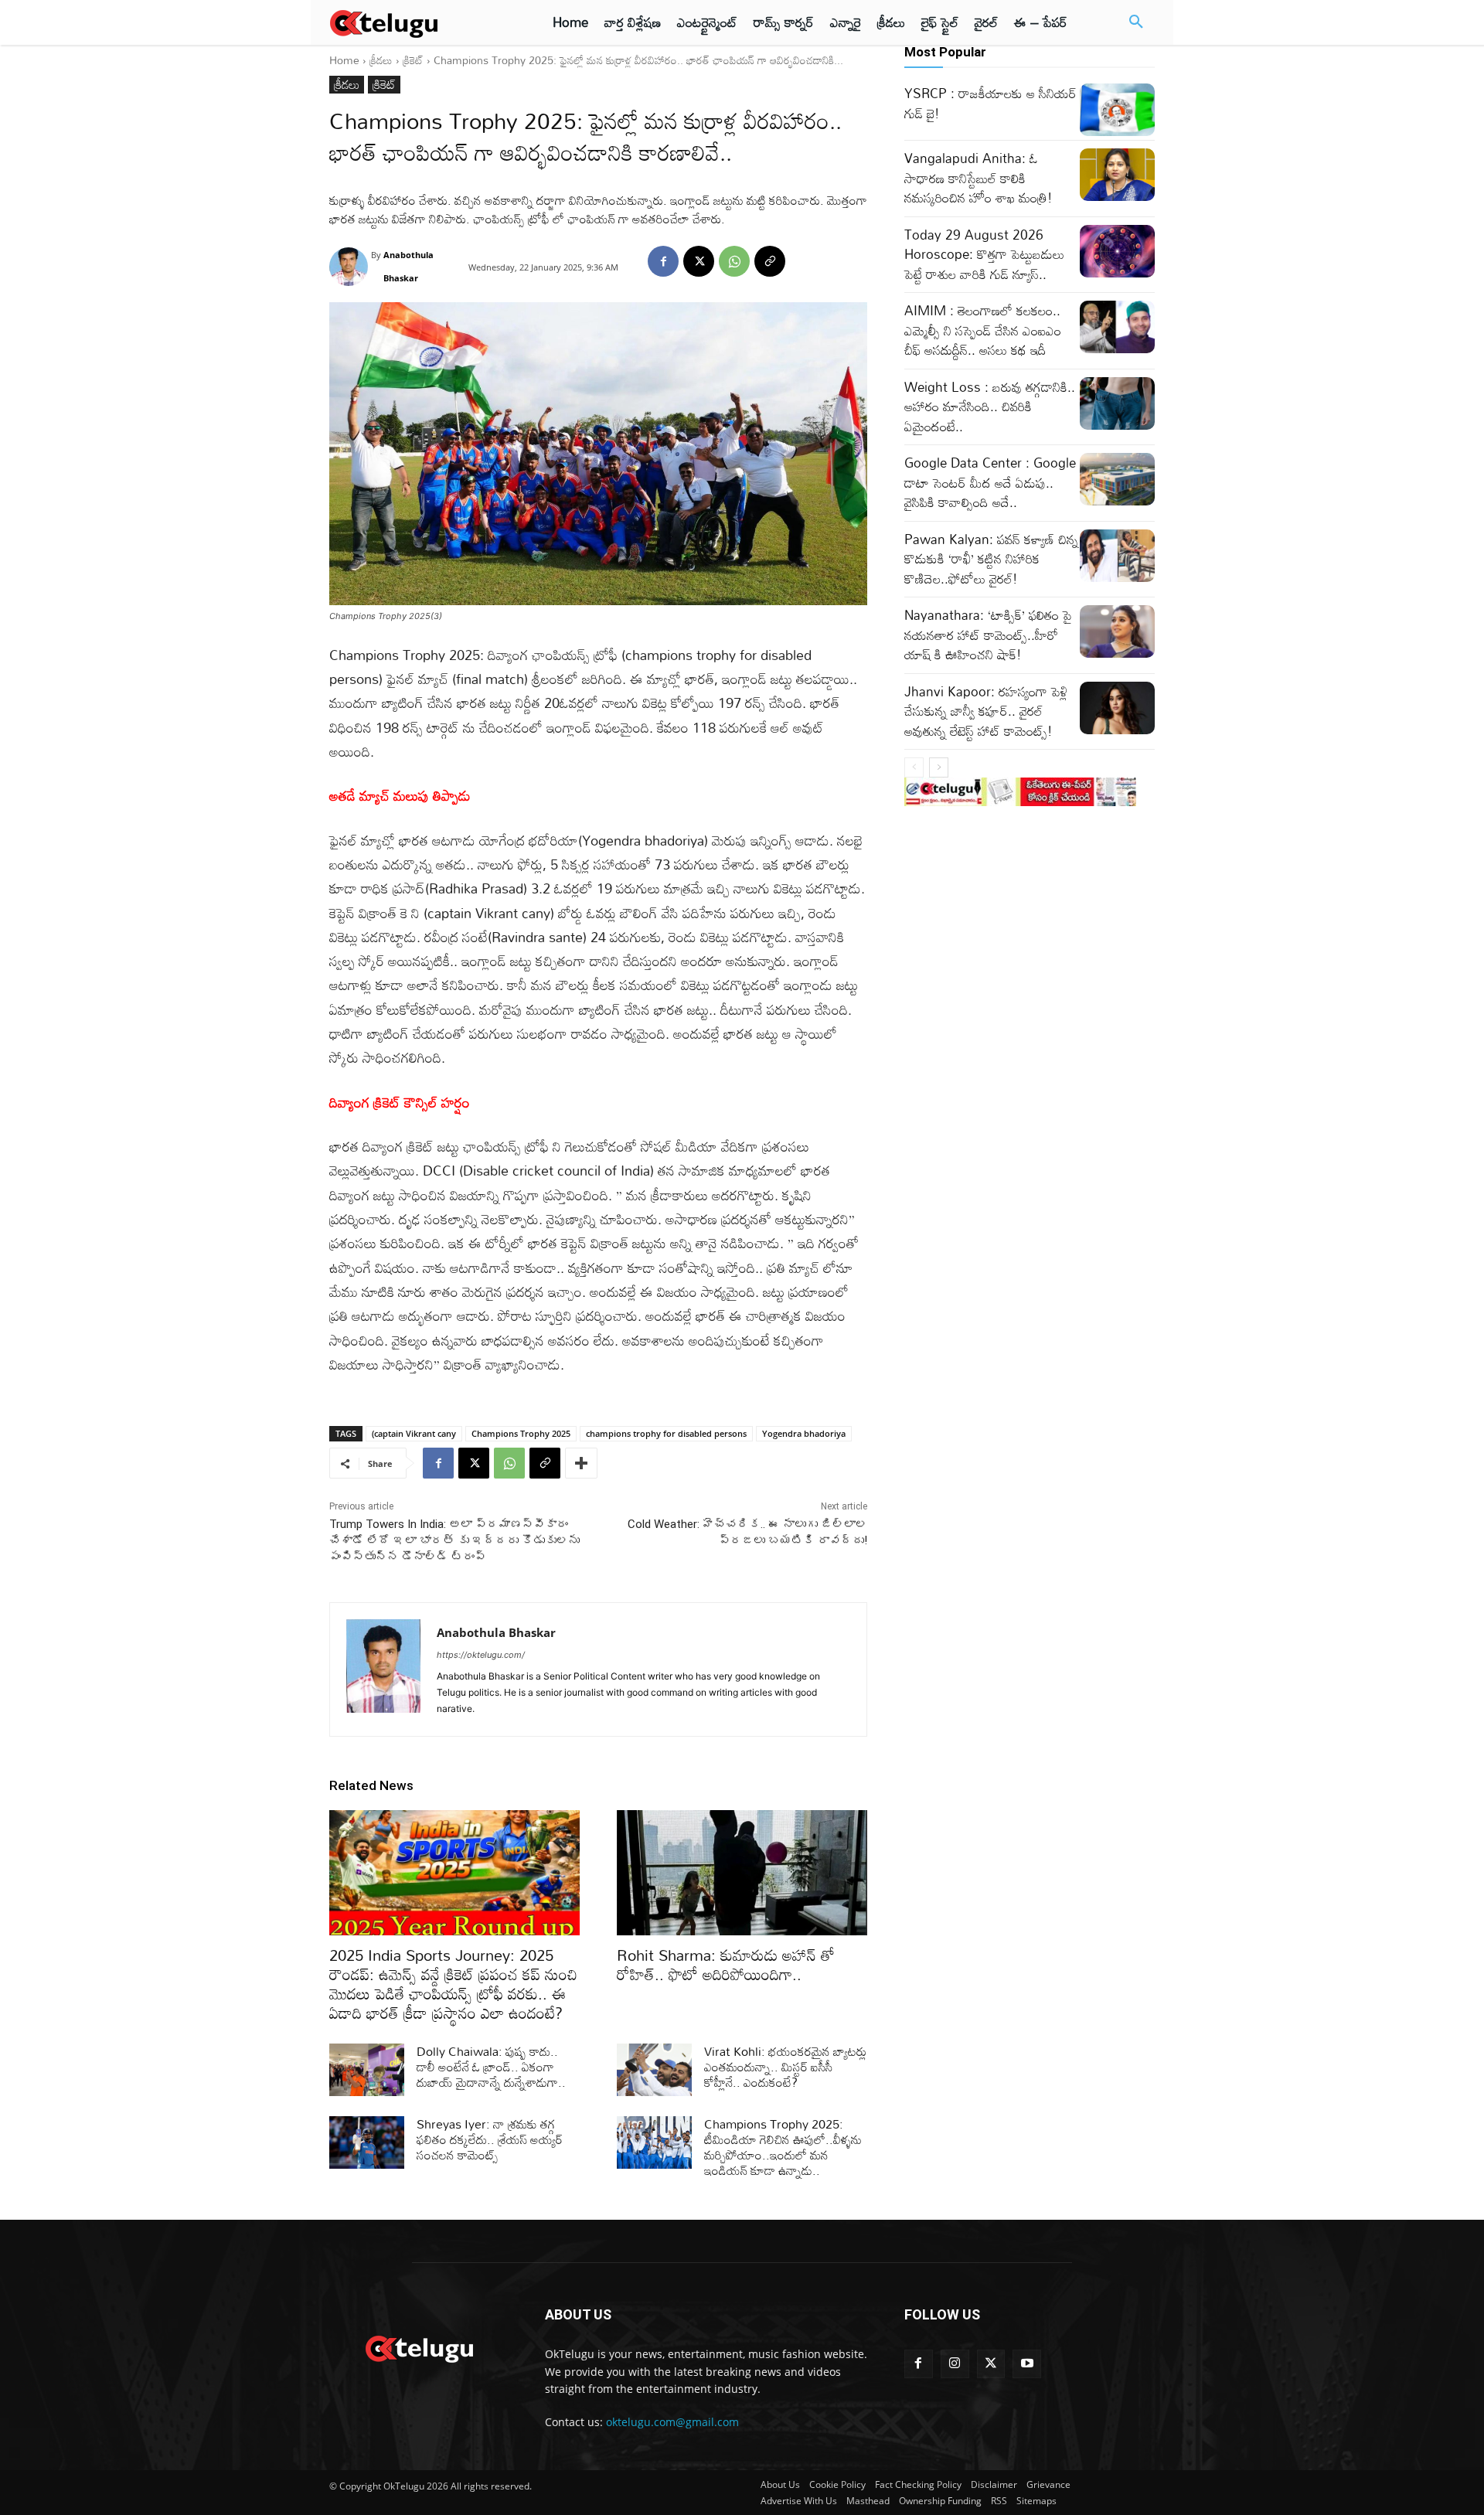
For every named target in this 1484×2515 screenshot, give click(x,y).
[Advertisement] (261, 286)
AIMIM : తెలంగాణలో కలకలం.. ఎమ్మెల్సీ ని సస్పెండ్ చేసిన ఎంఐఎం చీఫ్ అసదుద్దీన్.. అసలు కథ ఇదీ (983, 330)
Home (344, 60)
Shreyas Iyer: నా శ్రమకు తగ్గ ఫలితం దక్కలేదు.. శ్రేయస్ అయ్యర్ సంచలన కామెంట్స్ (490, 2139)
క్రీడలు (381, 60)
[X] (699, 261)
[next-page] (939, 767)
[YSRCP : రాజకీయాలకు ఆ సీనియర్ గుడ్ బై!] (1117, 110)
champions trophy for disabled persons (666, 1433)
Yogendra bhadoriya (804, 1433)
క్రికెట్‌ (413, 60)
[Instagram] (955, 2364)
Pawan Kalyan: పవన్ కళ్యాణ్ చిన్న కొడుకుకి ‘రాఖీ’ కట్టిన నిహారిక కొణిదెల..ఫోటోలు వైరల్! (991, 559)
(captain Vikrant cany (414, 1433)
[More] (581, 1463)
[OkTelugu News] (419, 2347)
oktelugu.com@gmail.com (672, 2422)
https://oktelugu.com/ (481, 1655)
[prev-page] (914, 767)
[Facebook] (663, 261)
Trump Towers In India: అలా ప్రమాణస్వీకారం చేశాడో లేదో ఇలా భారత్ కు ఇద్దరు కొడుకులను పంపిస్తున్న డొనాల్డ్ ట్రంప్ (454, 1540)
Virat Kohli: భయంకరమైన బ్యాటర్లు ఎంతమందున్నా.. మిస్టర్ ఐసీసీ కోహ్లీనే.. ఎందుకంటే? (785, 2067)
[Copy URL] (770, 261)
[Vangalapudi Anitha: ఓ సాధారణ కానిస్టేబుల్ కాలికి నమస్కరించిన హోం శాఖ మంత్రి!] (1117, 175)
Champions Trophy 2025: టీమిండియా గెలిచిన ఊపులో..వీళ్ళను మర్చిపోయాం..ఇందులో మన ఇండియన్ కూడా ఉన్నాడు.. (783, 2147)
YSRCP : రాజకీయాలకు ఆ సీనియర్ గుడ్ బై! (990, 103)
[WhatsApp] (734, 261)
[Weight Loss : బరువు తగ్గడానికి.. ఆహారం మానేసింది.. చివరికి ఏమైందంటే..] (1117, 403)
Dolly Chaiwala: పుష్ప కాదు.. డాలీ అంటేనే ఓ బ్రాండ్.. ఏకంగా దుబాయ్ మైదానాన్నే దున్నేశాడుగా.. (491, 2067)
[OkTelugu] (419, 22)
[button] (1136, 22)
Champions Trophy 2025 (521, 1433)
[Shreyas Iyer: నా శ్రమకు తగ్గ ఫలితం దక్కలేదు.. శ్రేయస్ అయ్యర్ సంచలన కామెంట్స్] (367, 2142)
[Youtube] (1027, 2364)
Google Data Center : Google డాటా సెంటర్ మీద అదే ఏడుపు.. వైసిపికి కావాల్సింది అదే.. (990, 482)
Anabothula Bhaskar (408, 266)
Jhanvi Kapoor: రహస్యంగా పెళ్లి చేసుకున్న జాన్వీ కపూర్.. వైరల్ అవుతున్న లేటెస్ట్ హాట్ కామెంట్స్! (986, 711)
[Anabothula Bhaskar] (350, 267)
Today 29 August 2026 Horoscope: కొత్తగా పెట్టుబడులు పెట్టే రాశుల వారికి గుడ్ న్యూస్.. (984, 254)
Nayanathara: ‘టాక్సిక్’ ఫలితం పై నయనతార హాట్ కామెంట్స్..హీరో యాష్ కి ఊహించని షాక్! (988, 635)
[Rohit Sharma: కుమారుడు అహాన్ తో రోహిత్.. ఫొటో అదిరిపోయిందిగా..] (742, 1873)
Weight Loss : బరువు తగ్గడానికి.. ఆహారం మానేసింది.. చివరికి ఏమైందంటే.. (990, 407)
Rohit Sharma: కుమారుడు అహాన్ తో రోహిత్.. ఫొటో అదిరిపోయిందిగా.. (726, 1964)
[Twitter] (991, 2364)
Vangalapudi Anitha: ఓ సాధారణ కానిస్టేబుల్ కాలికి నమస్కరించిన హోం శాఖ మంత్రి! (979, 178)
